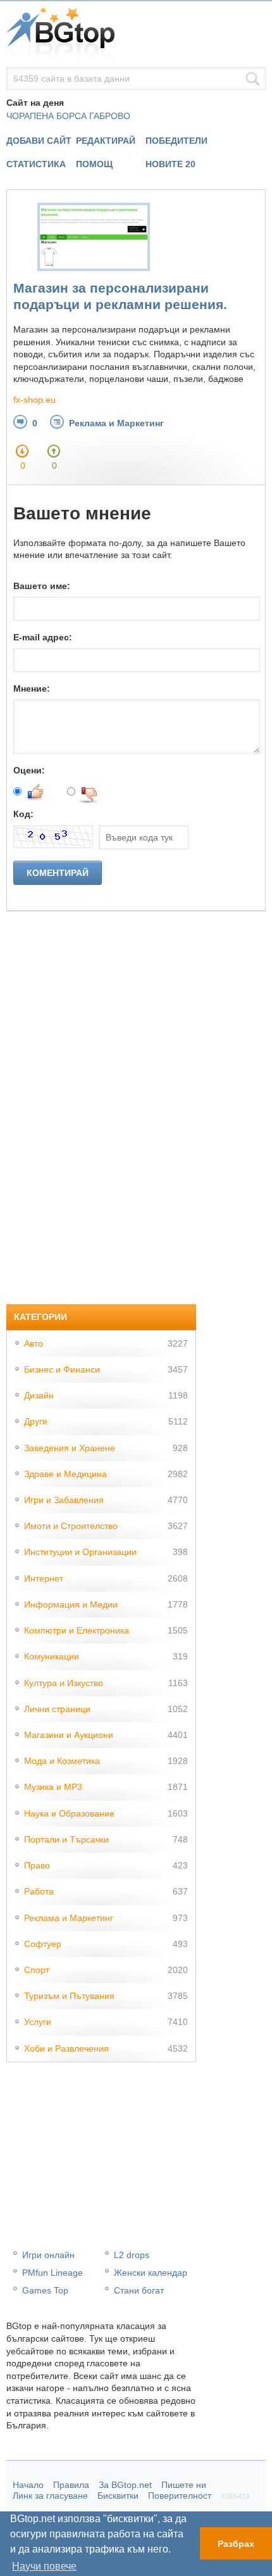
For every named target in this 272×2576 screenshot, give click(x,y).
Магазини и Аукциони (69, 1735)
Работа (39, 1891)
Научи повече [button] (44, 2566)
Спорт (37, 1970)
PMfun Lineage (53, 2273)
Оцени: (29, 770)
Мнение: (32, 688)
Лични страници (57, 1709)
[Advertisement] (101, 1101)
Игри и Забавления (64, 1500)
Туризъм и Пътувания (69, 1996)
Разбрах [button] (236, 2544)
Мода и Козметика (62, 1761)
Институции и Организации (80, 1552)
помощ (94, 164)
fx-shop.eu (34, 400)
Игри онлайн (48, 2255)
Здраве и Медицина (65, 1474)
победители (176, 141)
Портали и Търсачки (66, 1839)
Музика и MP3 (53, 1787)
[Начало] (136, 34)
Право (37, 1865)
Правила (71, 2485)
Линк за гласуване (50, 2496)
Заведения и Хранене (70, 1448)
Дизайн (39, 1395)
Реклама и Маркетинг (116, 423)
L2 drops (132, 2255)
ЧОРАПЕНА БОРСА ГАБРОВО (68, 116)
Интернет (44, 1578)
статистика (36, 164)
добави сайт (39, 141)
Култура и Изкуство (64, 1683)
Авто (34, 1343)
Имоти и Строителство (71, 1526)
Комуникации (52, 1656)
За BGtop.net (125, 2485)
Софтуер (43, 1944)
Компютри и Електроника (77, 1630)
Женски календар (151, 2273)
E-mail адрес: (43, 637)
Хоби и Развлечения (66, 2048)
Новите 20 (170, 164)
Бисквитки (118, 2496)
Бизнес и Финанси (62, 1369)
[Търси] (253, 79)
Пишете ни (184, 2485)
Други (36, 1421)
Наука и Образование (69, 1813)
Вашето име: (42, 586)
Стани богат (139, 2290)
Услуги (38, 2022)
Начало (28, 2485)
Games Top (45, 2290)
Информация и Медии (71, 1604)
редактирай (106, 141)
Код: (23, 814)
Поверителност (180, 2496)
